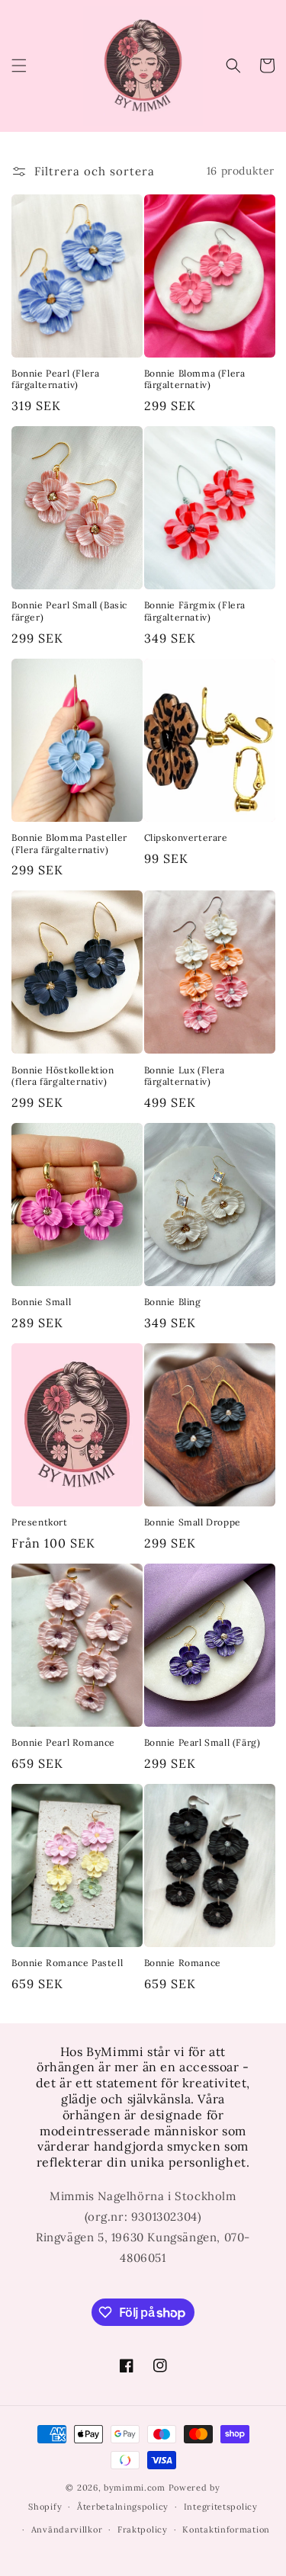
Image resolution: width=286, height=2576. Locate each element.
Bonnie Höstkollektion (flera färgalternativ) (63, 1076)
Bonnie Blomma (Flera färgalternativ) (195, 379)
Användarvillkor (67, 2529)
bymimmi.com (135, 2488)
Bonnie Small (41, 1302)
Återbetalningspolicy (123, 2507)
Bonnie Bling (173, 1302)
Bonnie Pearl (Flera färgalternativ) (55, 379)
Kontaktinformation (226, 2529)
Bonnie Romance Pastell (67, 1963)
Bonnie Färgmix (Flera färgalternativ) (195, 611)
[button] (19, 66)
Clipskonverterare (186, 837)
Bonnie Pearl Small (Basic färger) (69, 611)
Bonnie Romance (183, 1963)
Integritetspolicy (221, 2507)
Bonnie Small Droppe (193, 1522)
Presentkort (40, 1522)
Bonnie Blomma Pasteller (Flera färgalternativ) (69, 844)
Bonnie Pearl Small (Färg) (202, 1742)
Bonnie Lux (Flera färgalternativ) (185, 1076)
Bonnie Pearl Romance (63, 1742)
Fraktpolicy (143, 2529)
